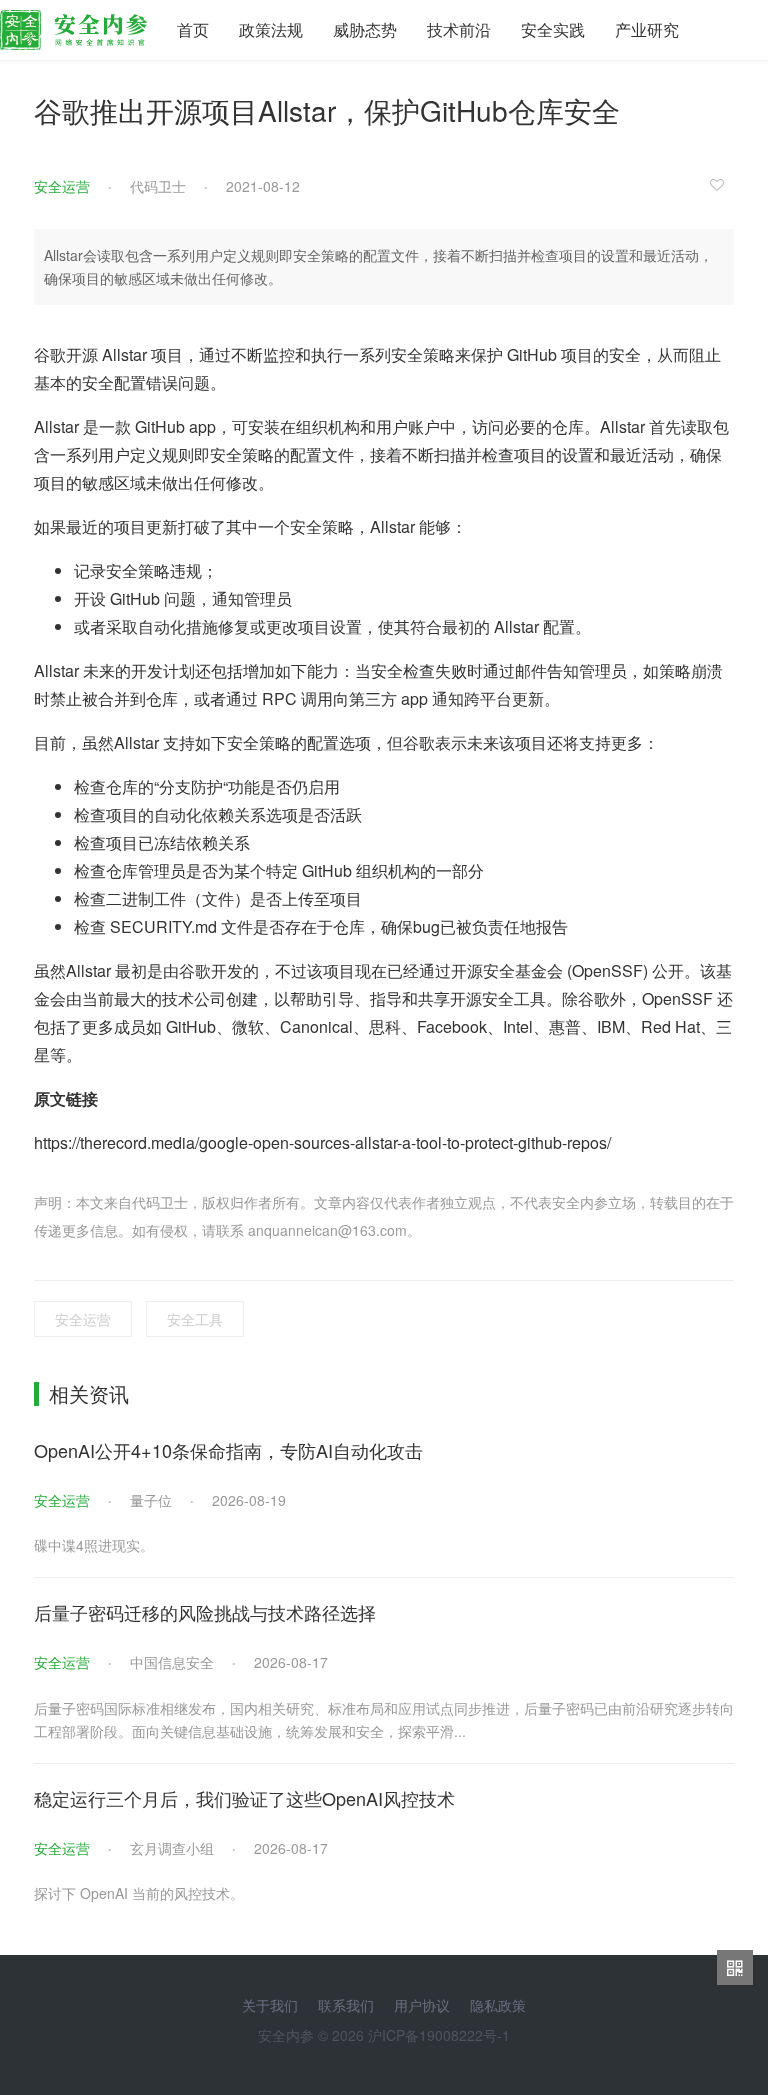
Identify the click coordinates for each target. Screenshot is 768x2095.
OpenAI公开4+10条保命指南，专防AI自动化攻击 (228, 1450)
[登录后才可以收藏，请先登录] (722, 184)
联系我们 (346, 2005)
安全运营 (62, 186)
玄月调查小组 (172, 1848)
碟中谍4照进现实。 (94, 1545)
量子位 (151, 1500)
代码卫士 (158, 186)
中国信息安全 (172, 1662)
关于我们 (270, 2005)
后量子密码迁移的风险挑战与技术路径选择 (205, 1612)
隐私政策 (498, 2005)
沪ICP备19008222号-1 (439, 2035)
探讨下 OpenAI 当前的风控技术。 (139, 1893)
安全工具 (195, 1319)
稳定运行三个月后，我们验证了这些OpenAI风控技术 (244, 1798)
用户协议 (422, 2005)
